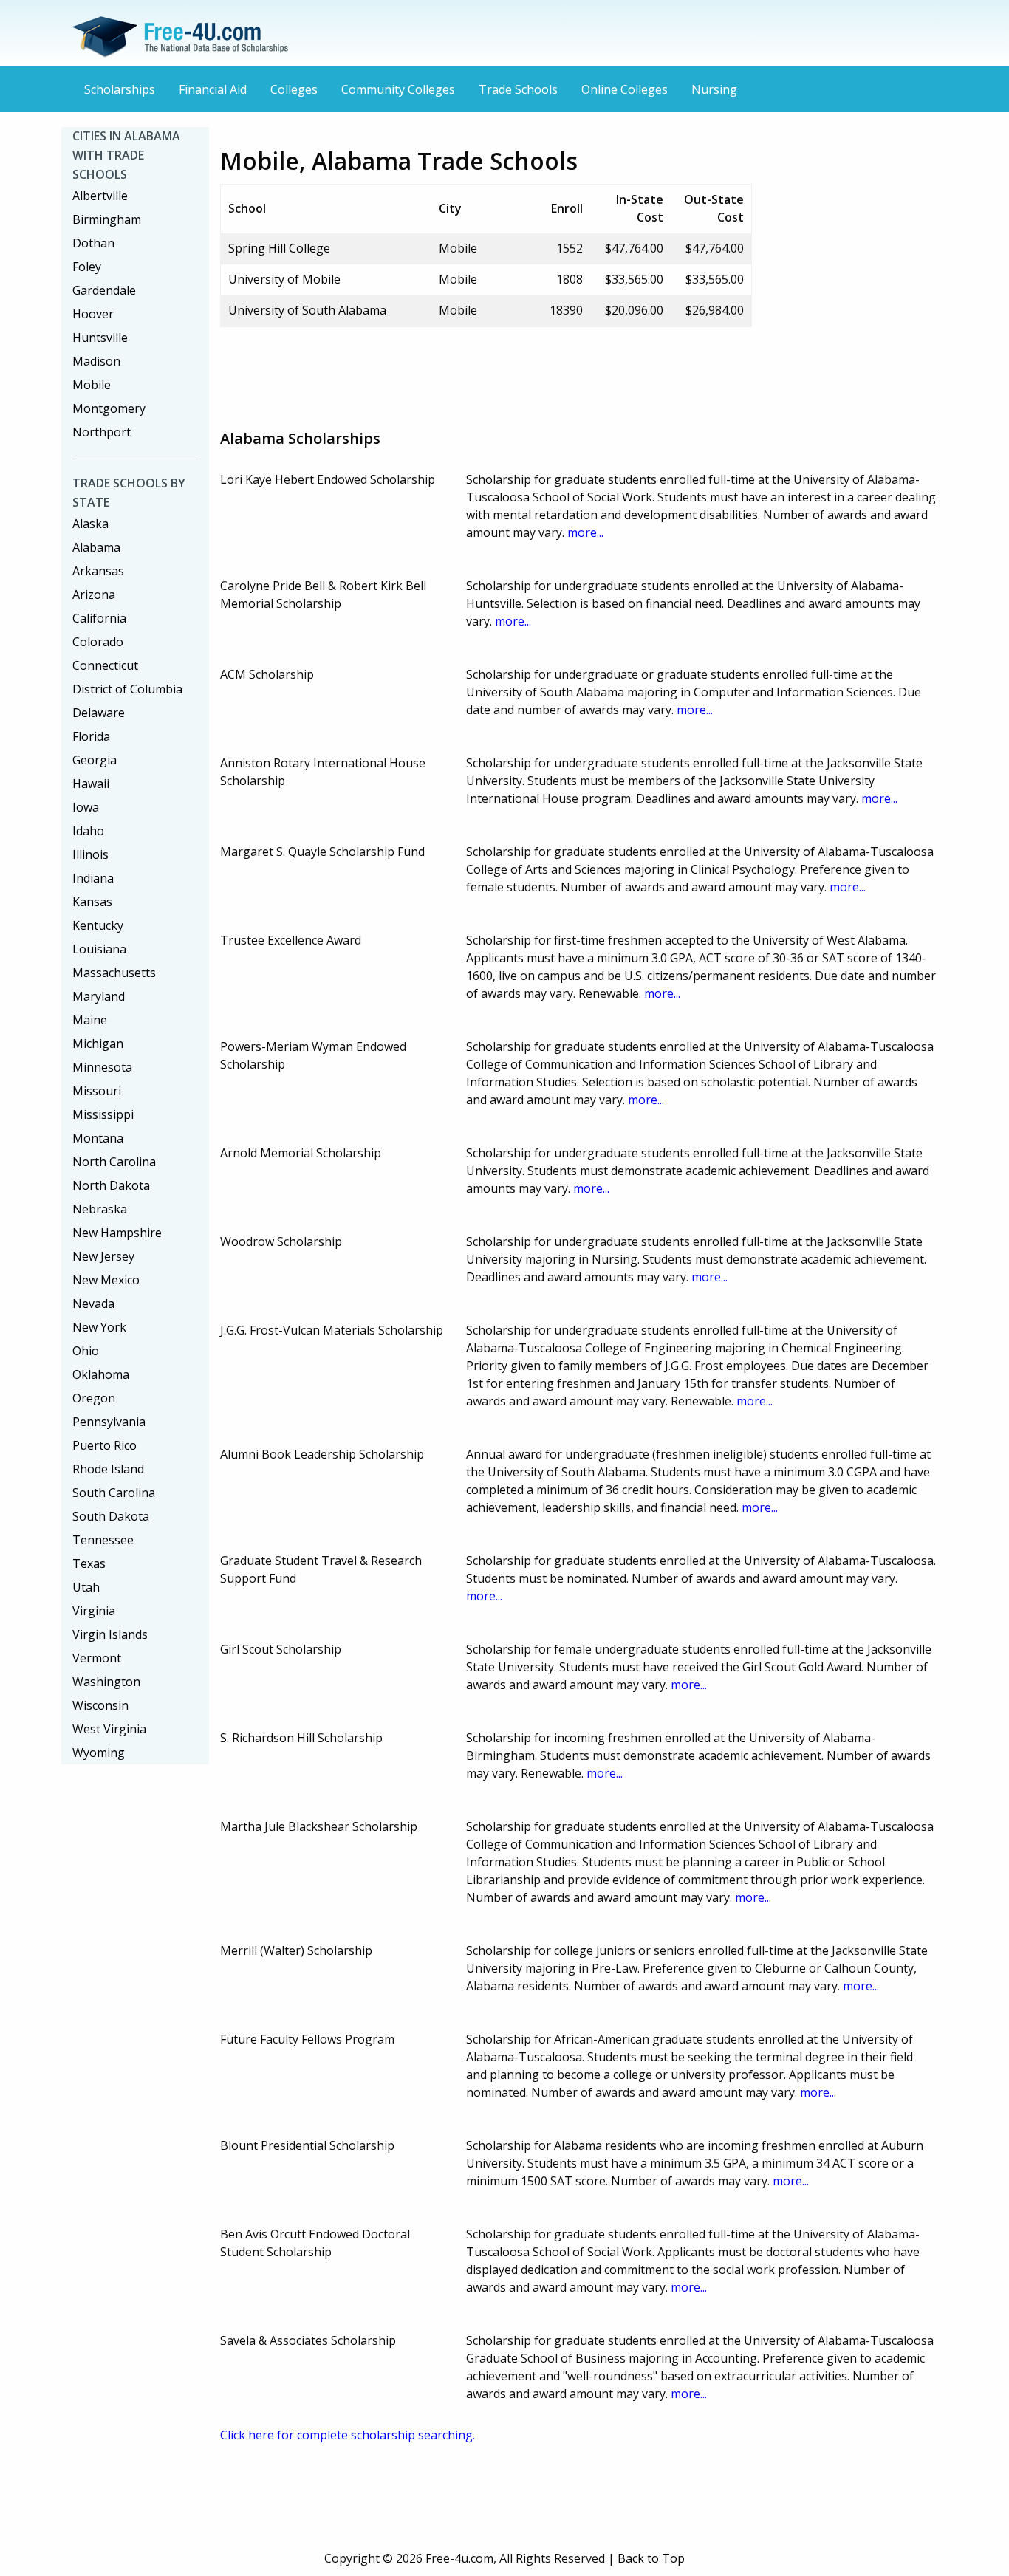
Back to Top (651, 2558)
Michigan (98, 1044)
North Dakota (111, 1185)
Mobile (92, 385)
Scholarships (120, 89)
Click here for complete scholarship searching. (348, 2435)
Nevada (93, 1304)
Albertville (100, 196)
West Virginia (109, 1729)
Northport (102, 432)
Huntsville (100, 338)
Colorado (98, 642)
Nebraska (100, 1209)
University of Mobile (284, 279)
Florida (91, 736)
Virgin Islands (110, 1634)
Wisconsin (100, 1705)
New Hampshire (117, 1233)
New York (99, 1327)
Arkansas (98, 571)
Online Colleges (625, 89)
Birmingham (107, 219)
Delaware (99, 713)
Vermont (97, 1658)
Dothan (93, 243)
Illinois (90, 854)
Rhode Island (108, 1469)
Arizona (94, 595)
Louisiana (99, 949)
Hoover (93, 314)
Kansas (92, 902)
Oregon (94, 1398)
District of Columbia (127, 689)
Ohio (86, 1351)
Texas (89, 1563)
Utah (86, 1587)
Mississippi (103, 1114)
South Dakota (111, 1516)
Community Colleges (398, 89)
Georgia (95, 760)
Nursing (714, 89)
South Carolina (114, 1493)
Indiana (93, 878)
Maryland (99, 996)
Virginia (94, 1611)
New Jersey (103, 1256)
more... (585, 532)
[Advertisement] (489, 372)
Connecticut (105, 665)
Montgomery (109, 408)
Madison (96, 361)
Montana (98, 1138)
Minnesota (102, 1067)
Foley (87, 267)
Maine (90, 1020)
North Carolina (114, 1162)
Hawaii (91, 784)
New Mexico (106, 1280)
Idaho (88, 831)
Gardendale (104, 290)
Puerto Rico (105, 1445)
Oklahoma (101, 1374)
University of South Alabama (307, 310)
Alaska (90, 524)
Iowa (86, 807)
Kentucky (98, 925)
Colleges (294, 89)
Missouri (97, 1091)
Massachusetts (114, 973)
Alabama (96, 547)
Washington (106, 1682)
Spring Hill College (279, 248)
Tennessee (103, 1540)
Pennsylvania (109, 1422)
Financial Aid (213, 89)
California (99, 618)
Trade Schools (518, 89)
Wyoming (99, 1753)
